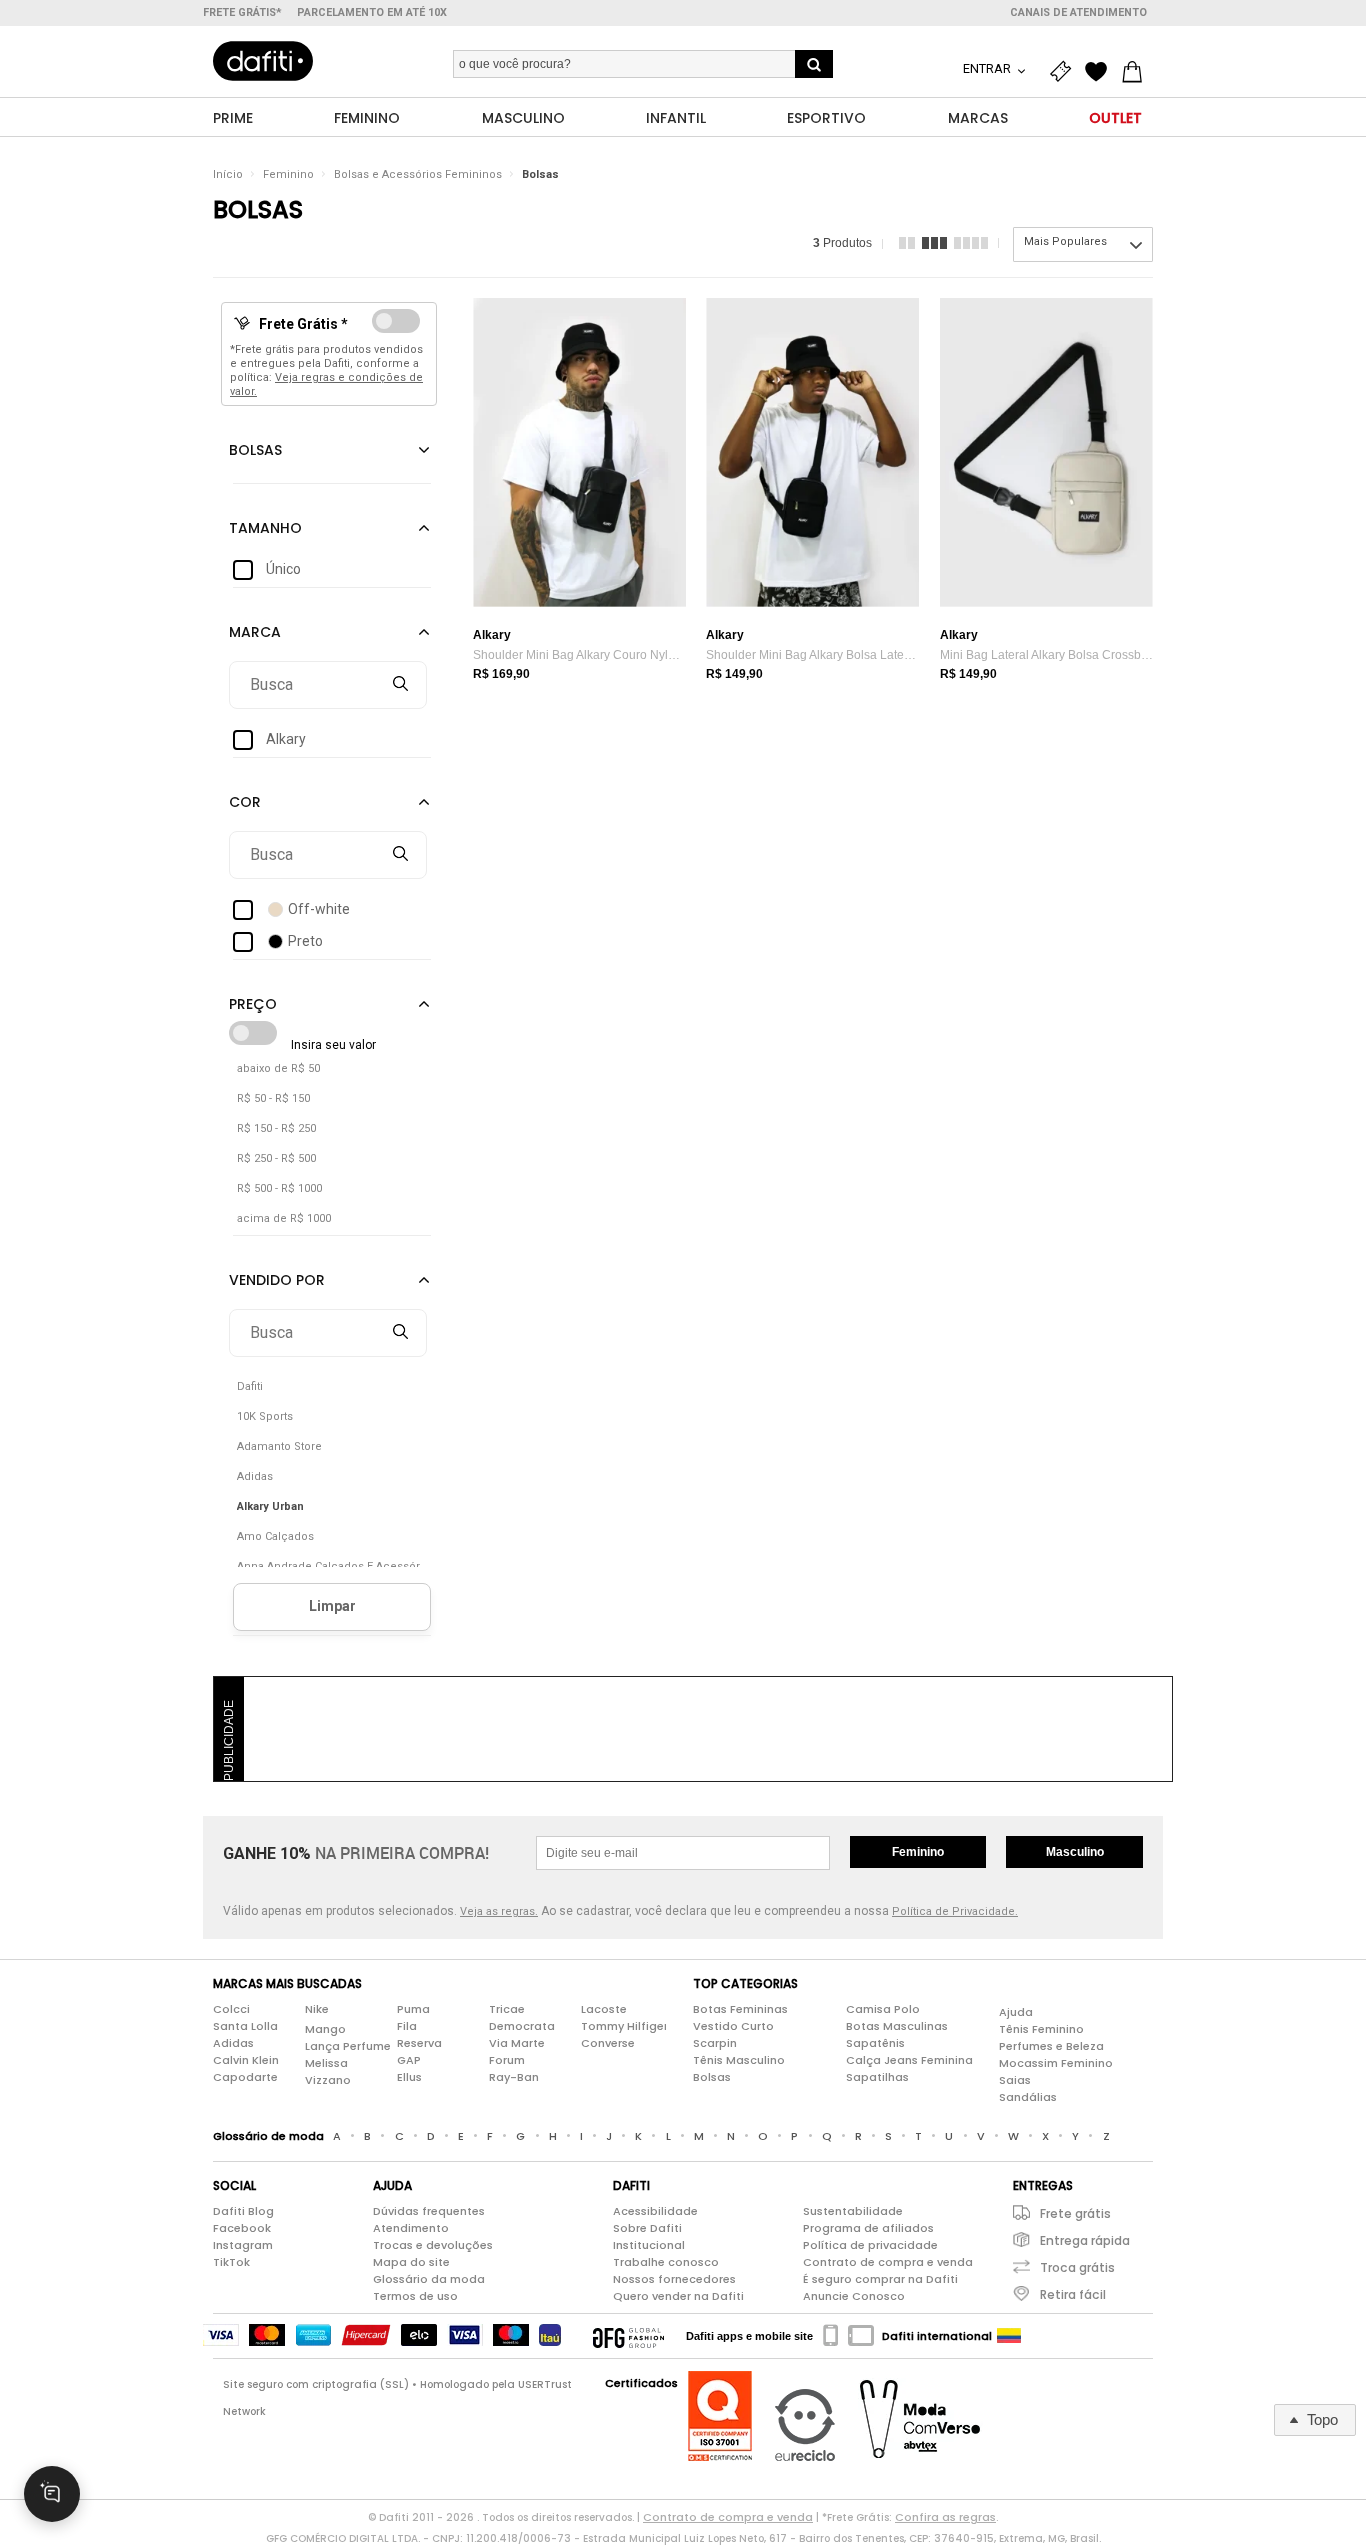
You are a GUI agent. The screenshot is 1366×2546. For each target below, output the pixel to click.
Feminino (288, 174)
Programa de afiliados (868, 2228)
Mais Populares (1065, 241)
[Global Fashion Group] (628, 2336)
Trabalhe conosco (666, 2262)
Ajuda (1016, 2012)
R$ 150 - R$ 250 (276, 1128)
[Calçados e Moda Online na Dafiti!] (263, 61)
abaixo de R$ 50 (278, 1068)
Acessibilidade (655, 2211)
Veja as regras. (499, 1911)
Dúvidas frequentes (429, 2211)
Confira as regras (945, 2517)
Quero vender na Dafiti (678, 2296)
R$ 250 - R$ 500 (276, 1158)
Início (228, 174)
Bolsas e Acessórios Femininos (418, 174)
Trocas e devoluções (433, 2245)
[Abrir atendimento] (52, 2494)
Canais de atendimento (1078, 12)
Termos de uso (415, 2296)
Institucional (649, 2245)
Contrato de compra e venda (888, 2262)
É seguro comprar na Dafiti (880, 2279)
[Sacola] (1137, 72)
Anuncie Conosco (854, 2296)
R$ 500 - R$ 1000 (279, 1188)
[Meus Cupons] (1065, 72)
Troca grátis (1077, 2267)
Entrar (988, 68)
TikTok (231, 2262)
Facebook (242, 2228)
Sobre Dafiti (647, 2228)
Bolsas (540, 174)
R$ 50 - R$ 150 (273, 1098)
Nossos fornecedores (674, 2279)
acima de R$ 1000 (284, 1218)
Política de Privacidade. (955, 1911)
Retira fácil (1073, 2294)
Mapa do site (411, 2262)
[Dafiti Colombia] (1009, 2336)
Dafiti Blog (243, 2211)
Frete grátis (1075, 2213)
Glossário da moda (429, 2279)
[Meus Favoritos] (1101, 72)
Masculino (1075, 1852)
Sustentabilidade (853, 2211)
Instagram (243, 2245)
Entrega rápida (1085, 2240)
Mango (325, 2029)
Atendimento (411, 2228)
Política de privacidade (870, 2245)
